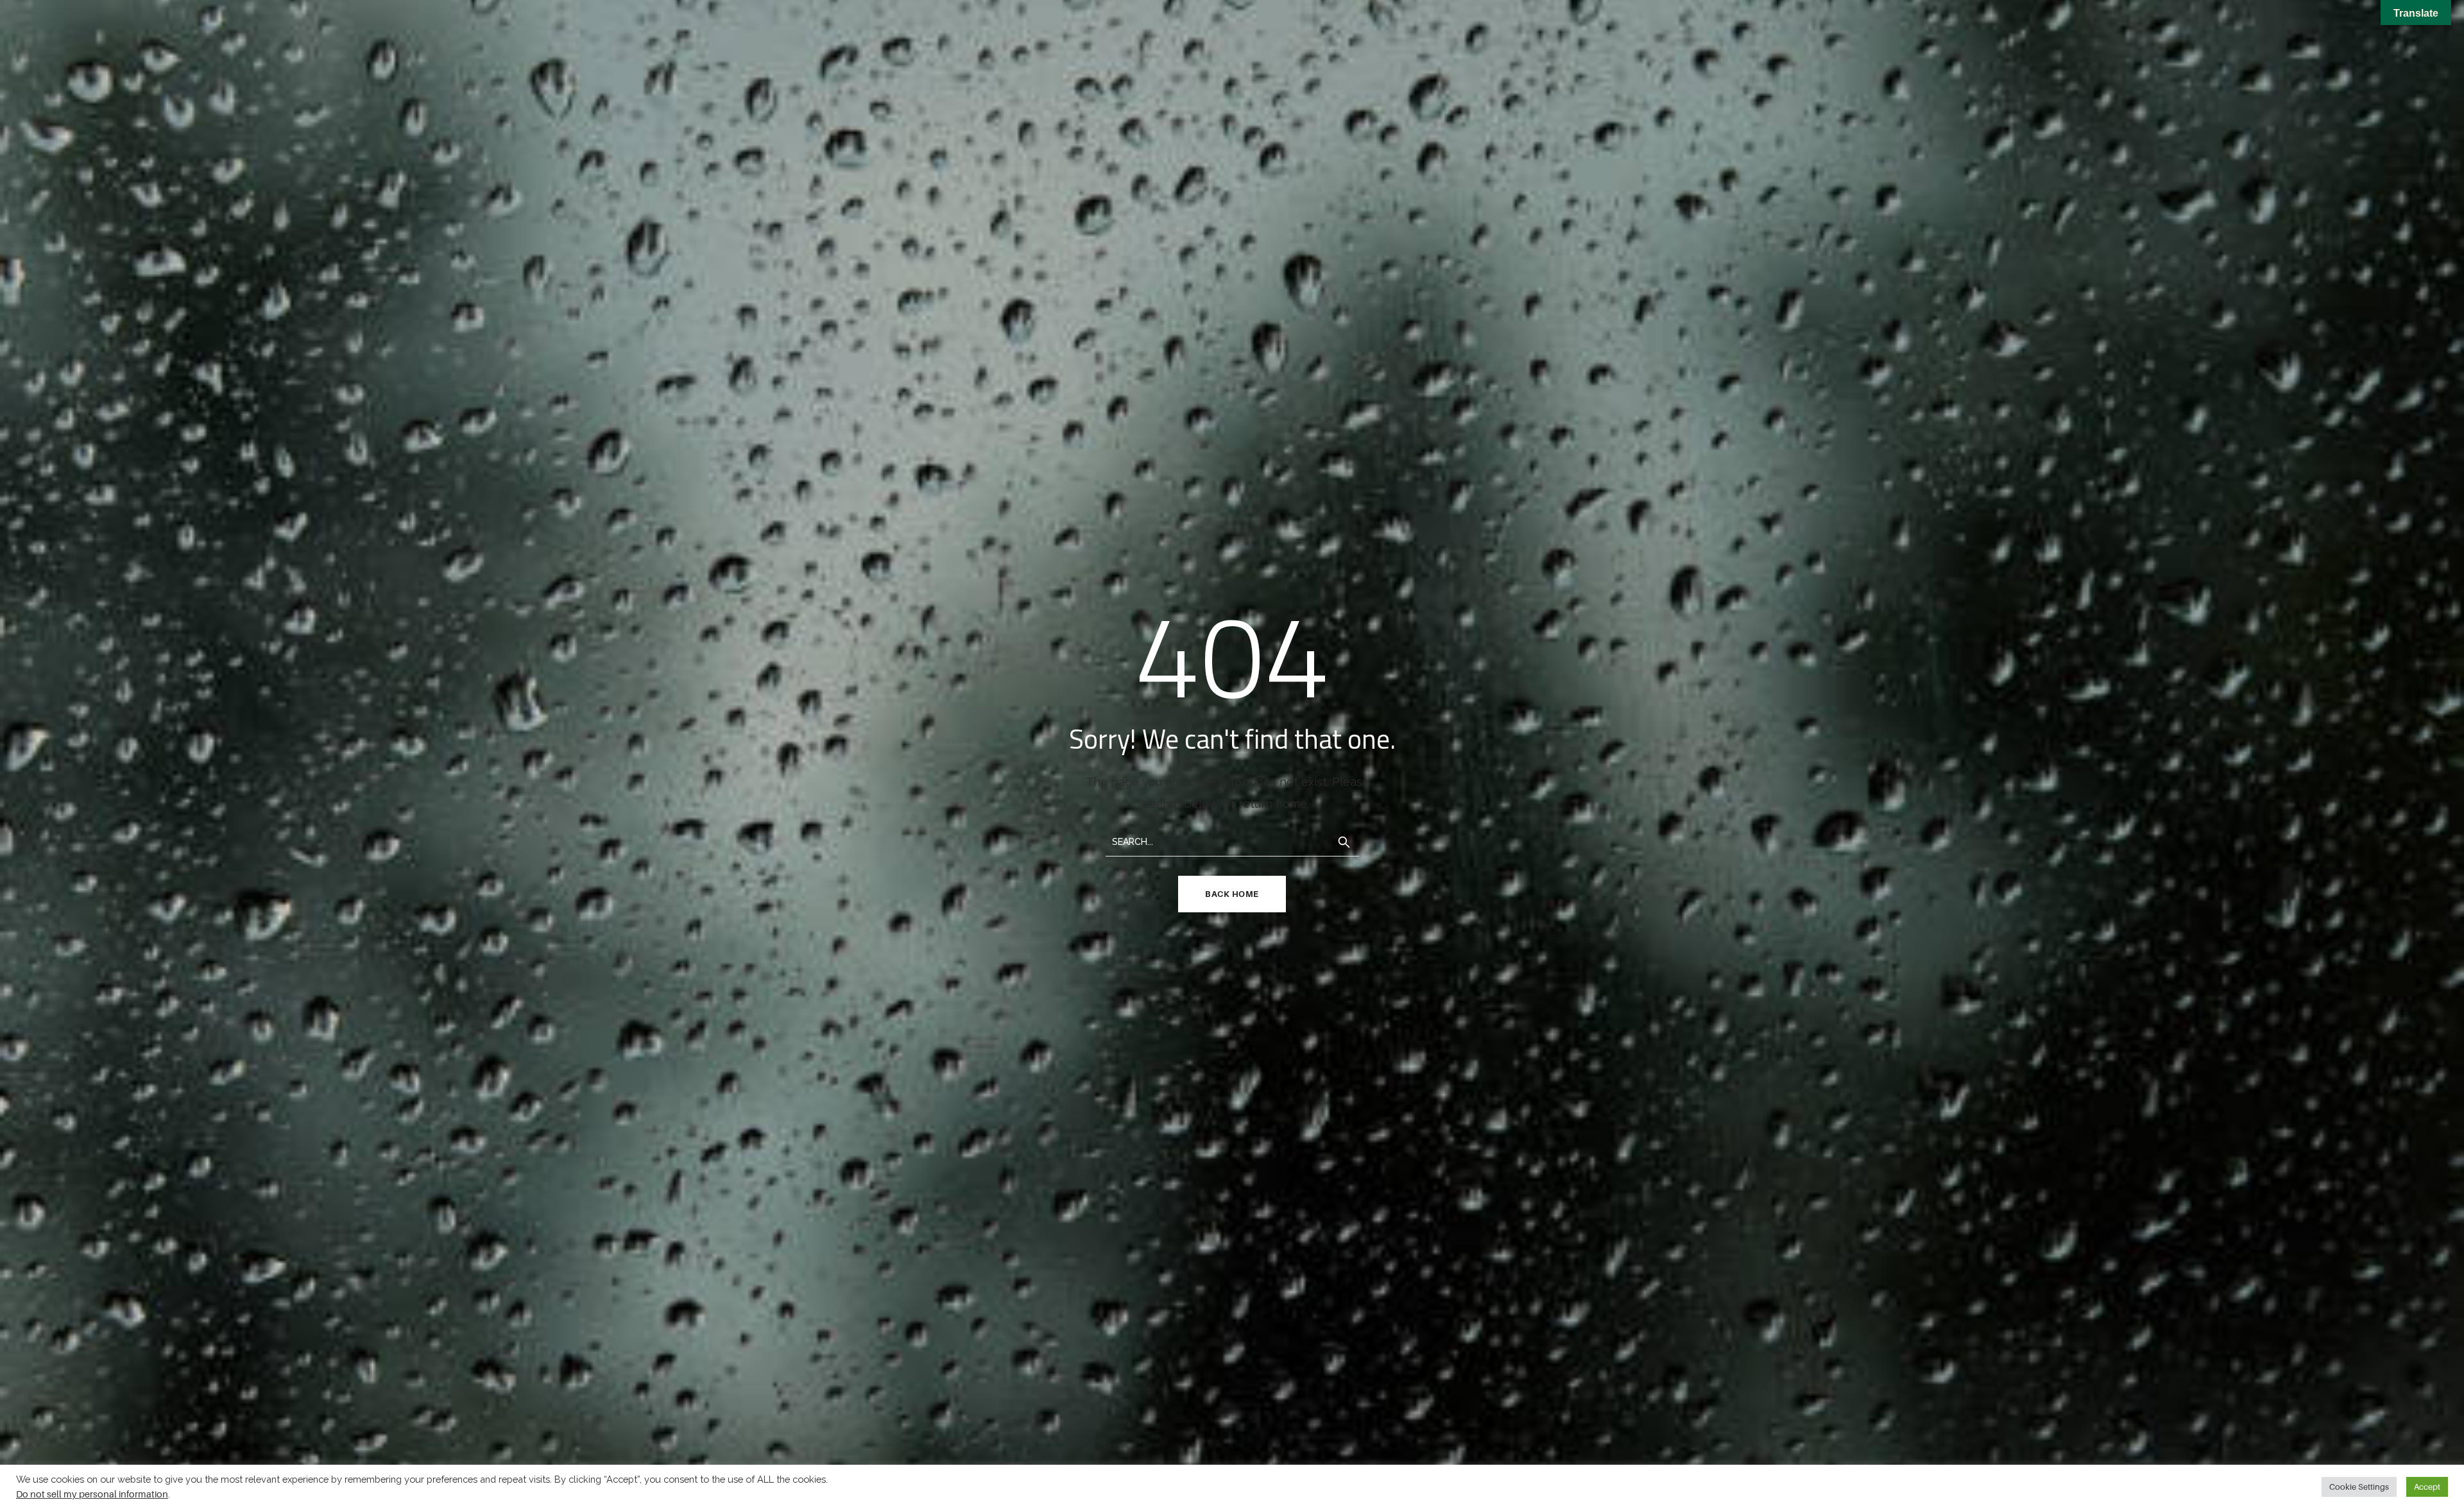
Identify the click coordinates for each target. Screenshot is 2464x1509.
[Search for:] (1232, 841)
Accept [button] (2427, 1487)
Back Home (1232, 894)
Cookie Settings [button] (2359, 1487)
